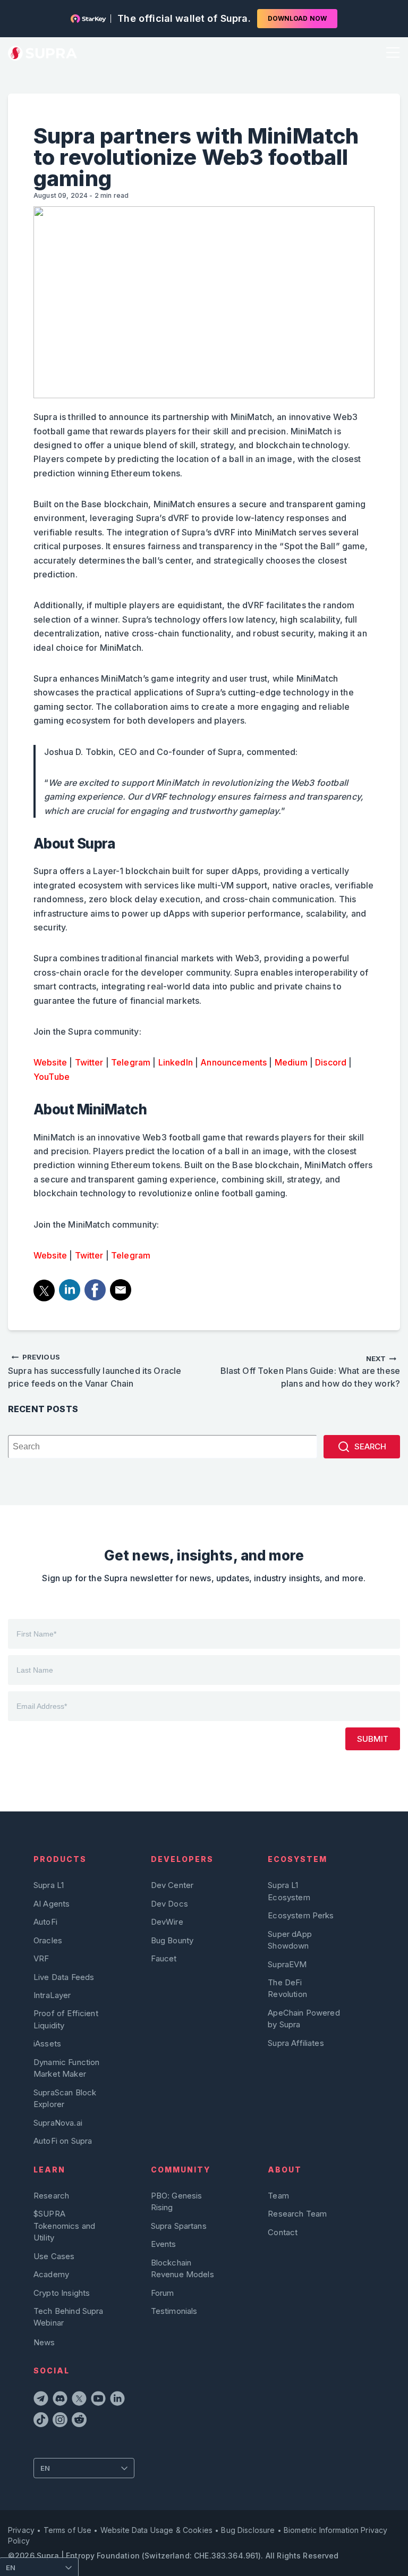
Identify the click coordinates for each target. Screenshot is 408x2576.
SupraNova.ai (58, 2123)
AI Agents (52, 1904)
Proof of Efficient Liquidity (66, 2019)
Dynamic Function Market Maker (66, 2068)
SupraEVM (287, 1964)
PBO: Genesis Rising (177, 2201)
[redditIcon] (79, 2421)
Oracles (48, 1940)
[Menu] (391, 53)
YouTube (52, 1077)
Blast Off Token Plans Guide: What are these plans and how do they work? (310, 1371)
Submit (373, 1739)
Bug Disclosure (248, 2530)
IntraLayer (52, 1995)
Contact (283, 2232)
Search (370, 1446)
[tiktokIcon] (41, 2421)
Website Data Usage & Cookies (156, 2530)
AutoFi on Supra (64, 2141)
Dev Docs (169, 1904)
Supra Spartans (179, 2226)
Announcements (233, 1062)
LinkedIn (176, 1062)
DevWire (167, 1922)
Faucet (164, 1958)
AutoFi (45, 1922)
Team (278, 2196)
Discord (331, 1062)
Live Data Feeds (64, 1977)
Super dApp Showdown (290, 1940)
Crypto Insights (62, 2293)
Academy (51, 2274)
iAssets (47, 2044)
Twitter (89, 1062)
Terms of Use (68, 2530)
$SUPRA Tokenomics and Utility (64, 2226)
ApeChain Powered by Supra (304, 2019)
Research (51, 2196)
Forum (163, 2293)
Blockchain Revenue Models (182, 2268)
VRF (41, 1958)
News (44, 2342)
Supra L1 (49, 1885)
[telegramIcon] (41, 2400)
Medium (291, 1062)
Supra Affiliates (296, 2043)
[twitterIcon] (79, 2400)
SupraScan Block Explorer (65, 2098)
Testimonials (174, 2311)
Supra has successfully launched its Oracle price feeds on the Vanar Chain (95, 1371)
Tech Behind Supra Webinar (69, 2317)
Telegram (131, 1062)
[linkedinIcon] (117, 2400)
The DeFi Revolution (287, 1988)
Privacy (21, 2530)
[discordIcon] (60, 2400)
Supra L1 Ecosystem (289, 1891)
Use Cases (54, 2256)
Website (50, 1062)
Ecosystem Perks (301, 1915)
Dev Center (172, 1885)
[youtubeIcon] (98, 2400)
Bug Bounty (172, 1940)
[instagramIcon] (60, 2421)
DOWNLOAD (297, 18)
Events (164, 2244)
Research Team (297, 2214)
